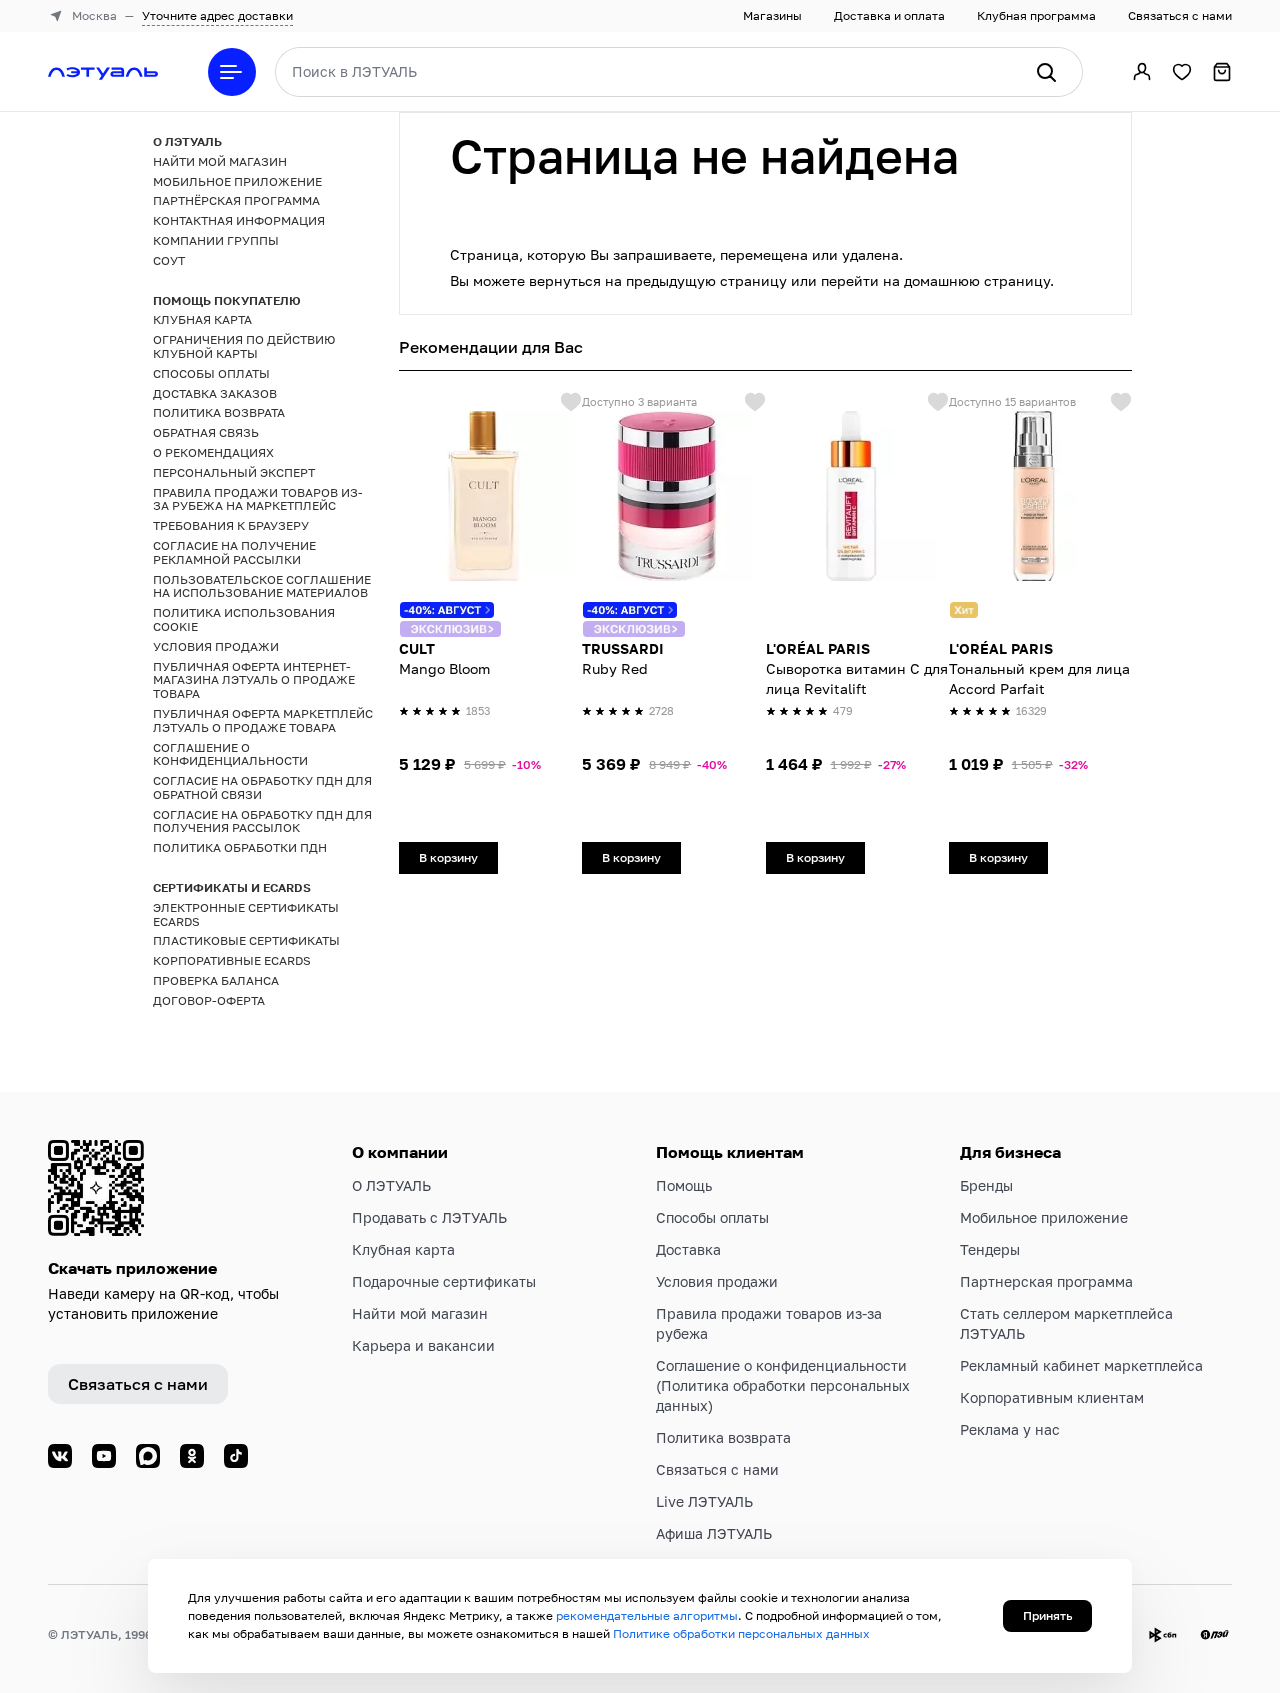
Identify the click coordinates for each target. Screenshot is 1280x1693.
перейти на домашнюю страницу (935, 280)
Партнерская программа (1046, 1281)
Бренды (986, 1185)
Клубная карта (403, 1249)
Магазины (772, 15)
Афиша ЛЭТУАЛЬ (714, 1533)
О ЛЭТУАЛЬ (391, 1185)
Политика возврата (723, 1437)
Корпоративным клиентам (1052, 1397)
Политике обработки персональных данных (741, 1633)
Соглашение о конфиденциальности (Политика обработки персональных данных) (783, 1385)
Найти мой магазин (420, 1313)
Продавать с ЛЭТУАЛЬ (429, 1217)
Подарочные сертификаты (444, 1281)
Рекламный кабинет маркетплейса (1081, 1365)
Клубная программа (1036, 15)
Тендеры (990, 1249)
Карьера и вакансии (423, 1345)
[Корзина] (1222, 72)
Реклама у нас (1010, 1429)
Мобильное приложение (1044, 1217)
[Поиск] (1046, 72)
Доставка (688, 1249)
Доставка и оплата (889, 15)
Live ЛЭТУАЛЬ (704, 1501)
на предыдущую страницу (696, 280)
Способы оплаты (712, 1217)
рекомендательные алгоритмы (647, 1615)
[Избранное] (1182, 72)
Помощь (684, 1185)
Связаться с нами (1180, 15)
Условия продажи (717, 1281)
